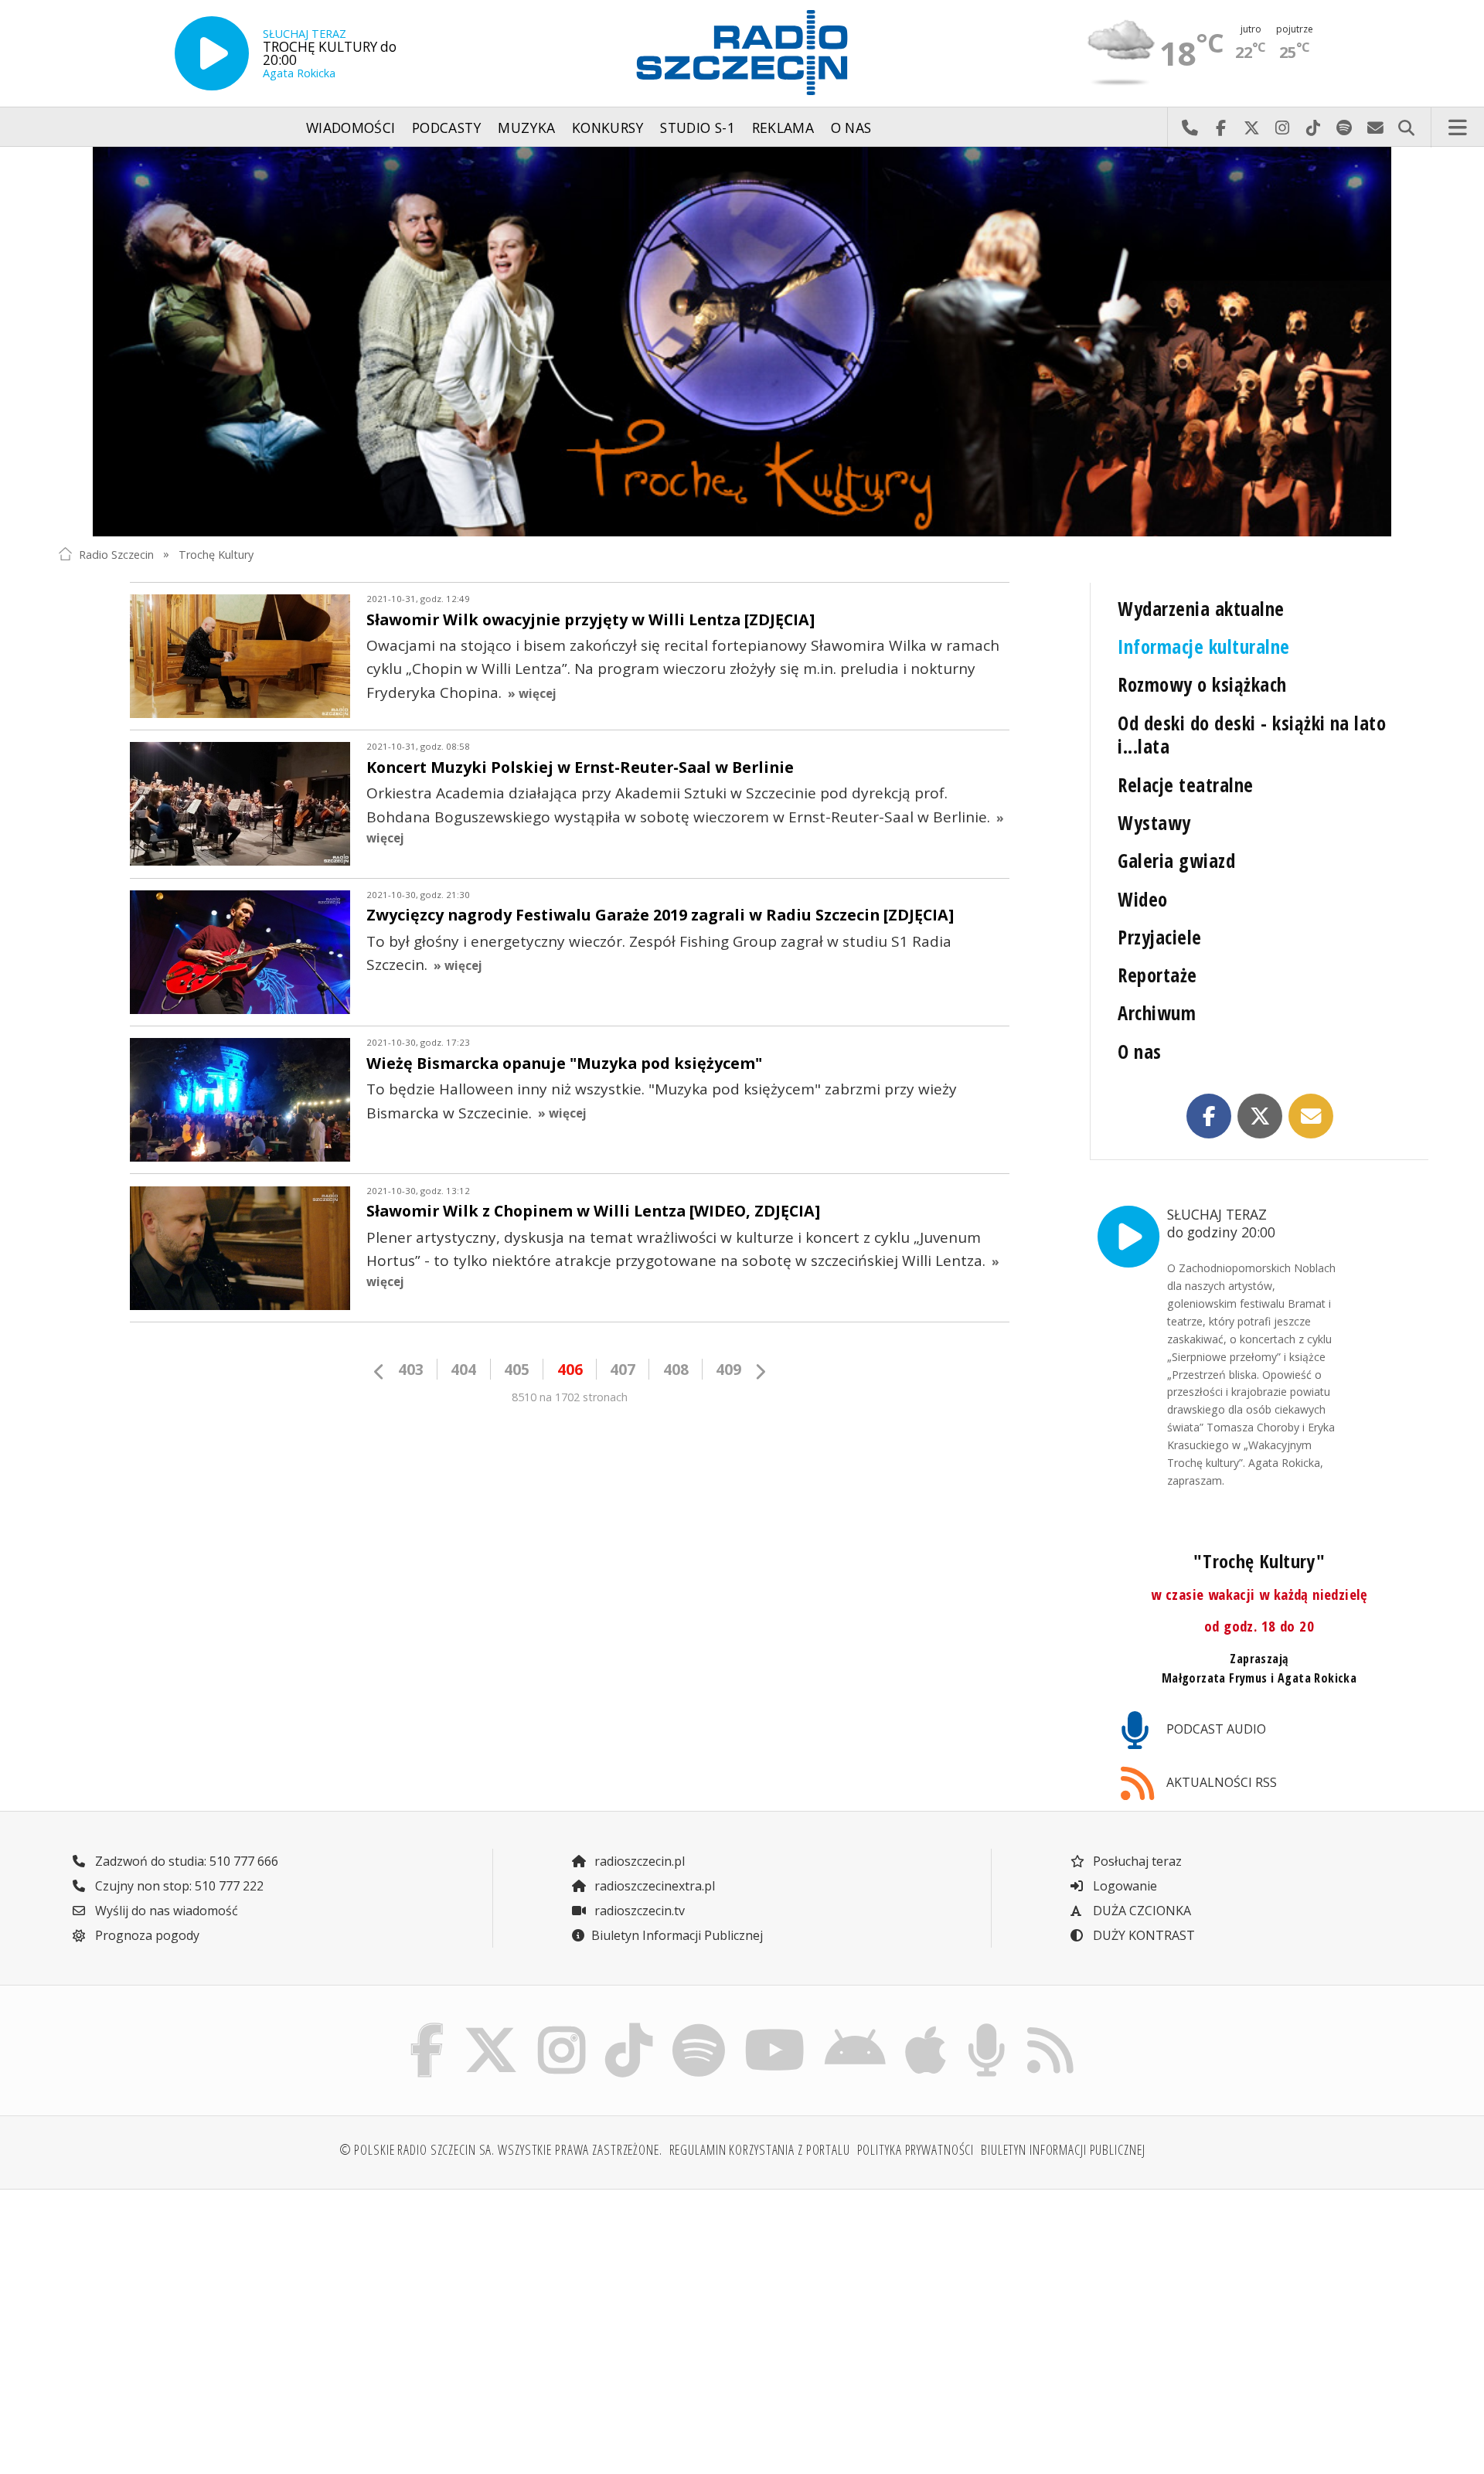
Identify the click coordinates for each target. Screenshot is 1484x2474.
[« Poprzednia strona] (380, 1371)
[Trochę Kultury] (742, 342)
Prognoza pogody (146, 1935)
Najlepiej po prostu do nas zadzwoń (1190, 128)
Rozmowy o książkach (1202, 684)
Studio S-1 (698, 128)
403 (411, 1369)
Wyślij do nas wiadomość (1375, 128)
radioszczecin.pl (638, 1861)
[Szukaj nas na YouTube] (775, 2027)
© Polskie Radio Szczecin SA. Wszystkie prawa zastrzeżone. (501, 2149)
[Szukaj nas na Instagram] (562, 2027)
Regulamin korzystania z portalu (760, 2149)
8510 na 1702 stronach (570, 1397)
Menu (1458, 128)
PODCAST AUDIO (1215, 1729)
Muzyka (526, 128)
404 (463, 1369)
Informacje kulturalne (1203, 647)
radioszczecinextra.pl (653, 1886)
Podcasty (447, 128)
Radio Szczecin (116, 554)
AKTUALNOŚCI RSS (1220, 1782)
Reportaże (1157, 975)
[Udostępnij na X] (1260, 1116)
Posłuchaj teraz (1136, 1861)
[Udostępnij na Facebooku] (1209, 1116)
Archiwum (1157, 1013)
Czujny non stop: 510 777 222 (178, 1886)
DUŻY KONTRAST (1142, 1935)
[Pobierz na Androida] (856, 2027)
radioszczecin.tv (638, 1911)
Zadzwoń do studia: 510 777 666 (185, 1861)
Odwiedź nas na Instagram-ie (1282, 128)
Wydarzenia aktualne (1201, 609)
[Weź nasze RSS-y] (1050, 2027)
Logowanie (1123, 1886)
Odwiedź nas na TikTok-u (1313, 128)
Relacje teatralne (1185, 785)
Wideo (1142, 899)
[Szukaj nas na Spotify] (698, 2027)
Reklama (783, 128)
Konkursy (608, 128)
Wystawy (1154, 823)
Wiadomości (351, 128)
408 (676, 1369)
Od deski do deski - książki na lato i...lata (1252, 735)
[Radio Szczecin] (742, 53)
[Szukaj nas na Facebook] (427, 2027)
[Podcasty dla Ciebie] (986, 2027)
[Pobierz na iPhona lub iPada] (926, 2027)
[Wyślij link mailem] (1311, 1116)
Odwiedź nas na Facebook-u (1220, 128)
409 (728, 1369)
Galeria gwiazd (1176, 861)
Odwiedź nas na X (1251, 128)
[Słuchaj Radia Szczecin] (212, 53)
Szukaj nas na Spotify (1344, 128)
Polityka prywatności (916, 2149)
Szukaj (1406, 128)
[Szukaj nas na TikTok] (629, 2027)
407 (623, 1369)
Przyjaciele (1159, 937)
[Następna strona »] (760, 1371)
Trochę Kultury (216, 554)
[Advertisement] (225, 2323)
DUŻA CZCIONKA (1140, 1911)
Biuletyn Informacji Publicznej (677, 1935)
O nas (851, 128)
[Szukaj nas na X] (491, 2027)
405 (517, 1369)
